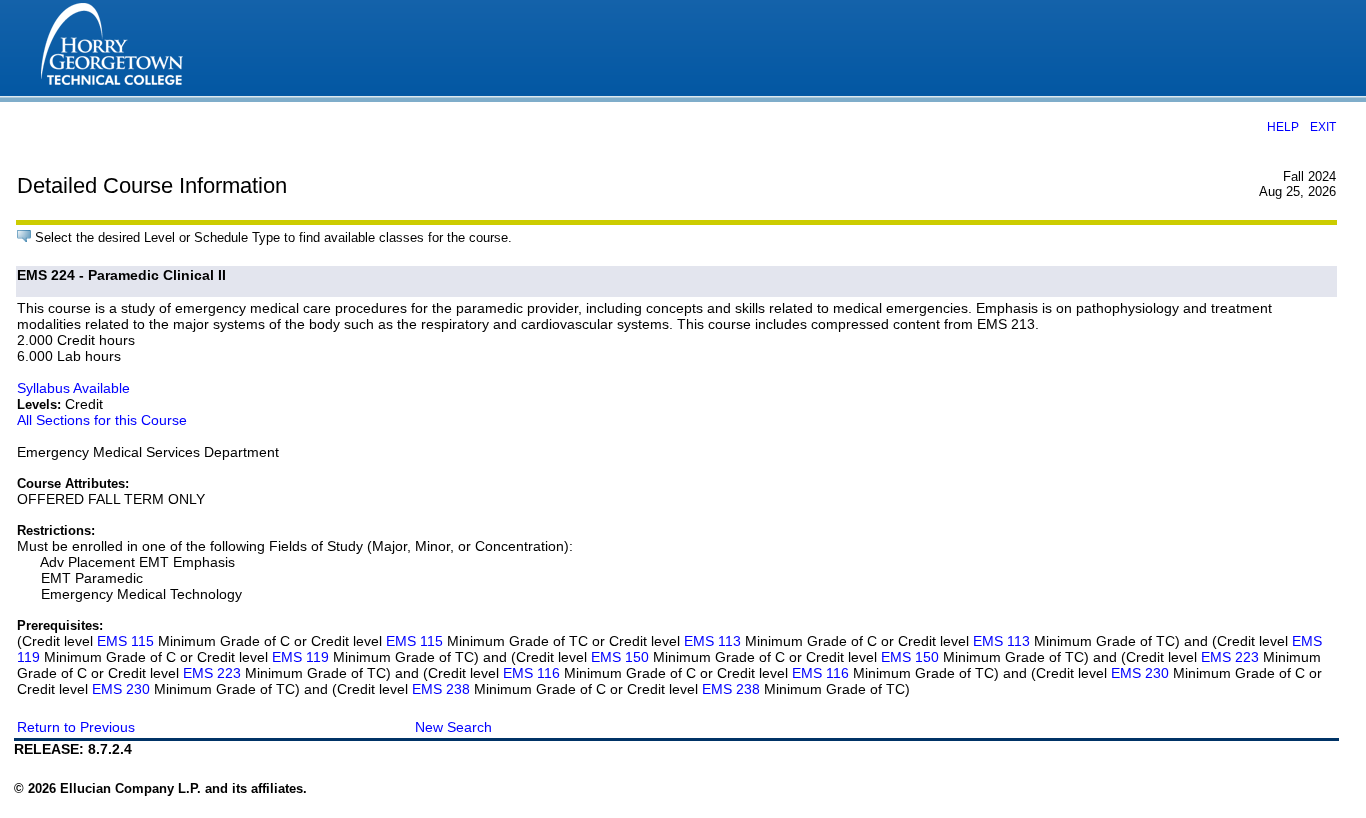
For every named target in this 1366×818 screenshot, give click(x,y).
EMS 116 (531, 673)
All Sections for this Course (102, 420)
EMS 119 (300, 657)
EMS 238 (441, 689)
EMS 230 (1140, 673)
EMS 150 (620, 657)
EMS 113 (712, 641)
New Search (453, 727)
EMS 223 (1230, 657)
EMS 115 (125, 641)
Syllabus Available (73, 388)
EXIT (1323, 126)
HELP (1283, 126)
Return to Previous (76, 727)
